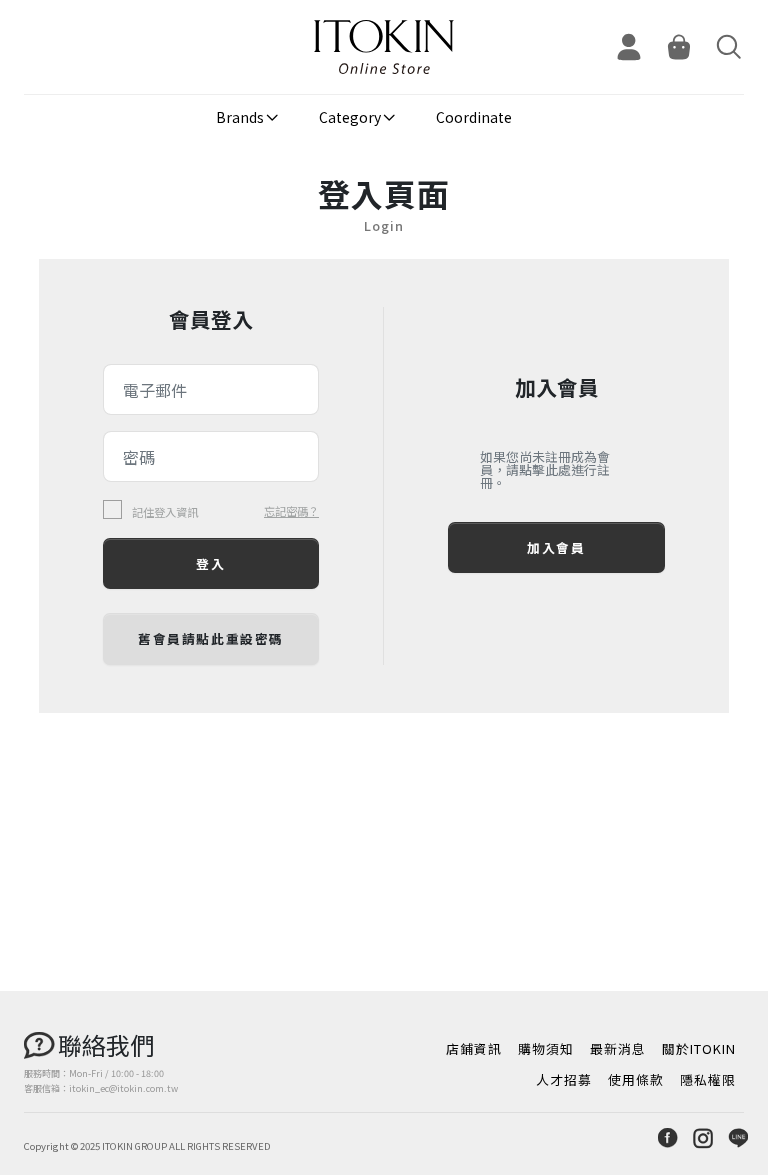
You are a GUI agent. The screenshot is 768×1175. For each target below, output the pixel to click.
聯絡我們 (106, 1044)
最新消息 (618, 1048)
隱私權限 (708, 1079)
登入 (210, 563)
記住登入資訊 (165, 512)
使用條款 (636, 1079)
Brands (240, 117)
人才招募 (564, 1079)
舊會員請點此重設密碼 (211, 638)
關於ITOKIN (699, 1048)
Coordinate (474, 117)
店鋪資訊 (474, 1048)
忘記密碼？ (291, 511)
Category (350, 117)
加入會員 (556, 547)
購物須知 (546, 1048)
